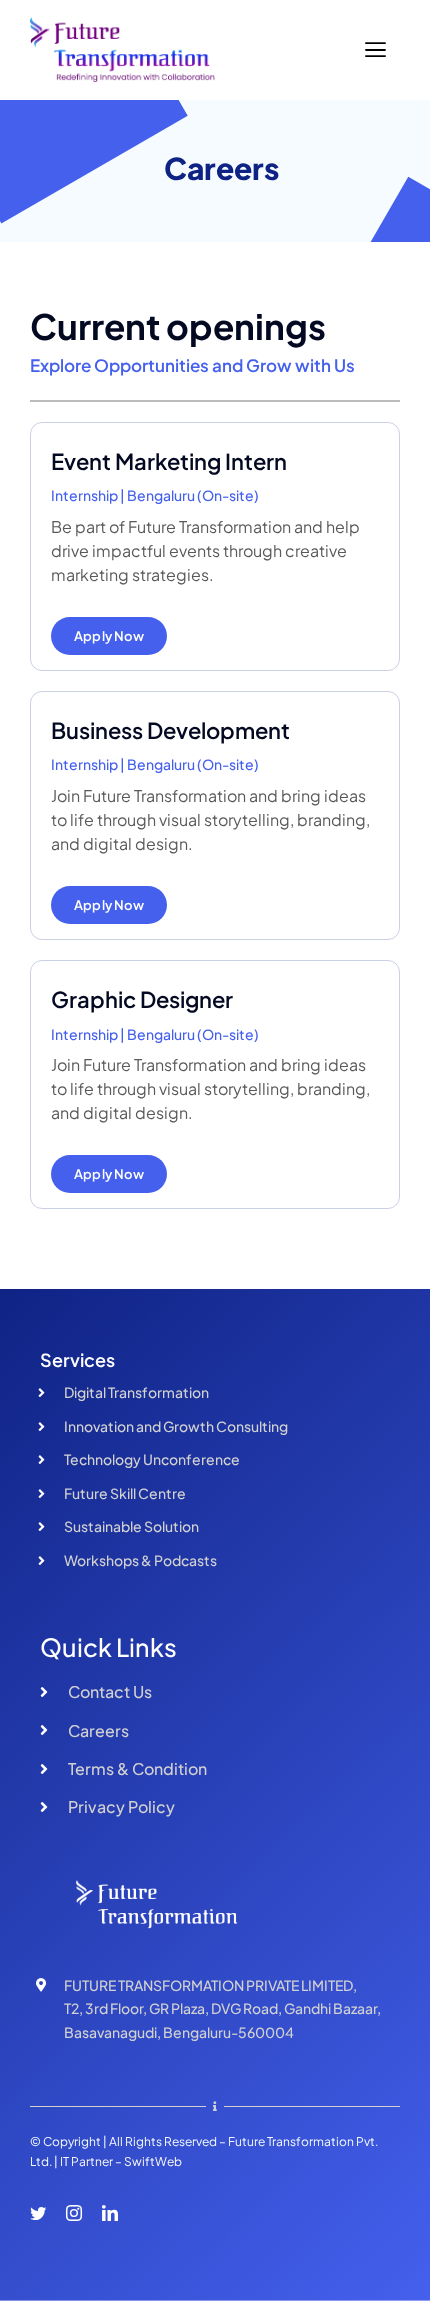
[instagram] (74, 2213)
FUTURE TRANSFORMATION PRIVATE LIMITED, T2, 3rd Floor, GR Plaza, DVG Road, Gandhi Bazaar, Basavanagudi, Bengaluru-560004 (222, 2009)
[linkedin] (110, 2213)
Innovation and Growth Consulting (176, 1426)
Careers (98, 1730)
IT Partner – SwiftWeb (121, 2161)
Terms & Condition (137, 1768)
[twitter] (38, 2213)
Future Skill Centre (125, 1493)
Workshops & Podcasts (140, 1560)
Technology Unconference (152, 1459)
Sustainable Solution (131, 1526)
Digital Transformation (136, 1392)
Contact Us (110, 1691)
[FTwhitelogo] (165, 1882)
